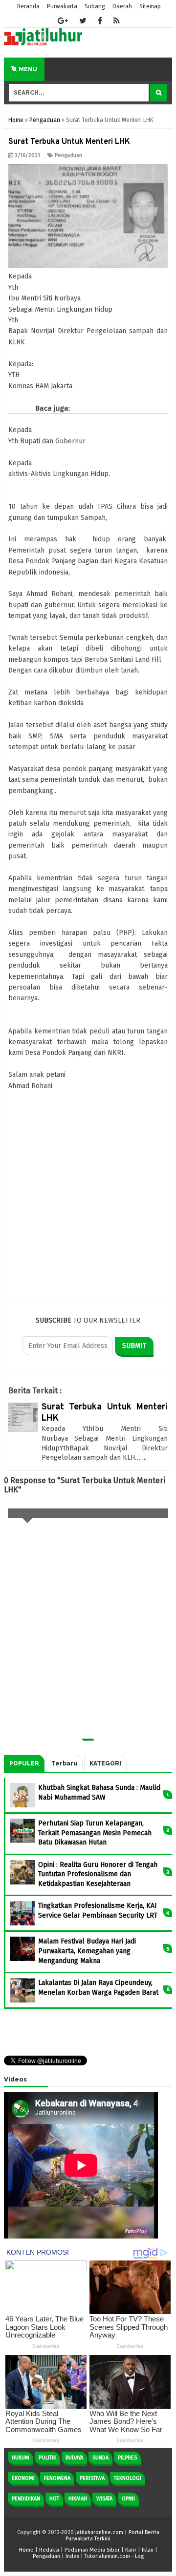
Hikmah (78, 2499)
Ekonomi (23, 2478)
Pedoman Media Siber (92, 2550)
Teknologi (128, 2478)
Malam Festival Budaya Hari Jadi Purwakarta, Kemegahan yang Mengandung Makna (87, 1951)
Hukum (21, 2458)
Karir (131, 2550)
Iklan (148, 2550)
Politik (47, 2458)
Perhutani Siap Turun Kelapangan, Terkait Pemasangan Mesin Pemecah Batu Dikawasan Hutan (95, 1833)
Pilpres (127, 2458)
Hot (54, 2499)
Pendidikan (26, 2499)
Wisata (104, 2499)
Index (72, 2556)
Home (26, 2550)
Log (139, 2556)
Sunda (100, 2458)
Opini (128, 2499)
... (144, 1457)
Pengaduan (68, 155)
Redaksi (49, 2550)
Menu (27, 69)
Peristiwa (92, 2478)
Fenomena (57, 2478)
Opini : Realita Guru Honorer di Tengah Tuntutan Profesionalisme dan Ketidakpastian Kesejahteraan (98, 1874)
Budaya (74, 2458)
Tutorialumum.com (107, 2556)
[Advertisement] (88, 1234)
